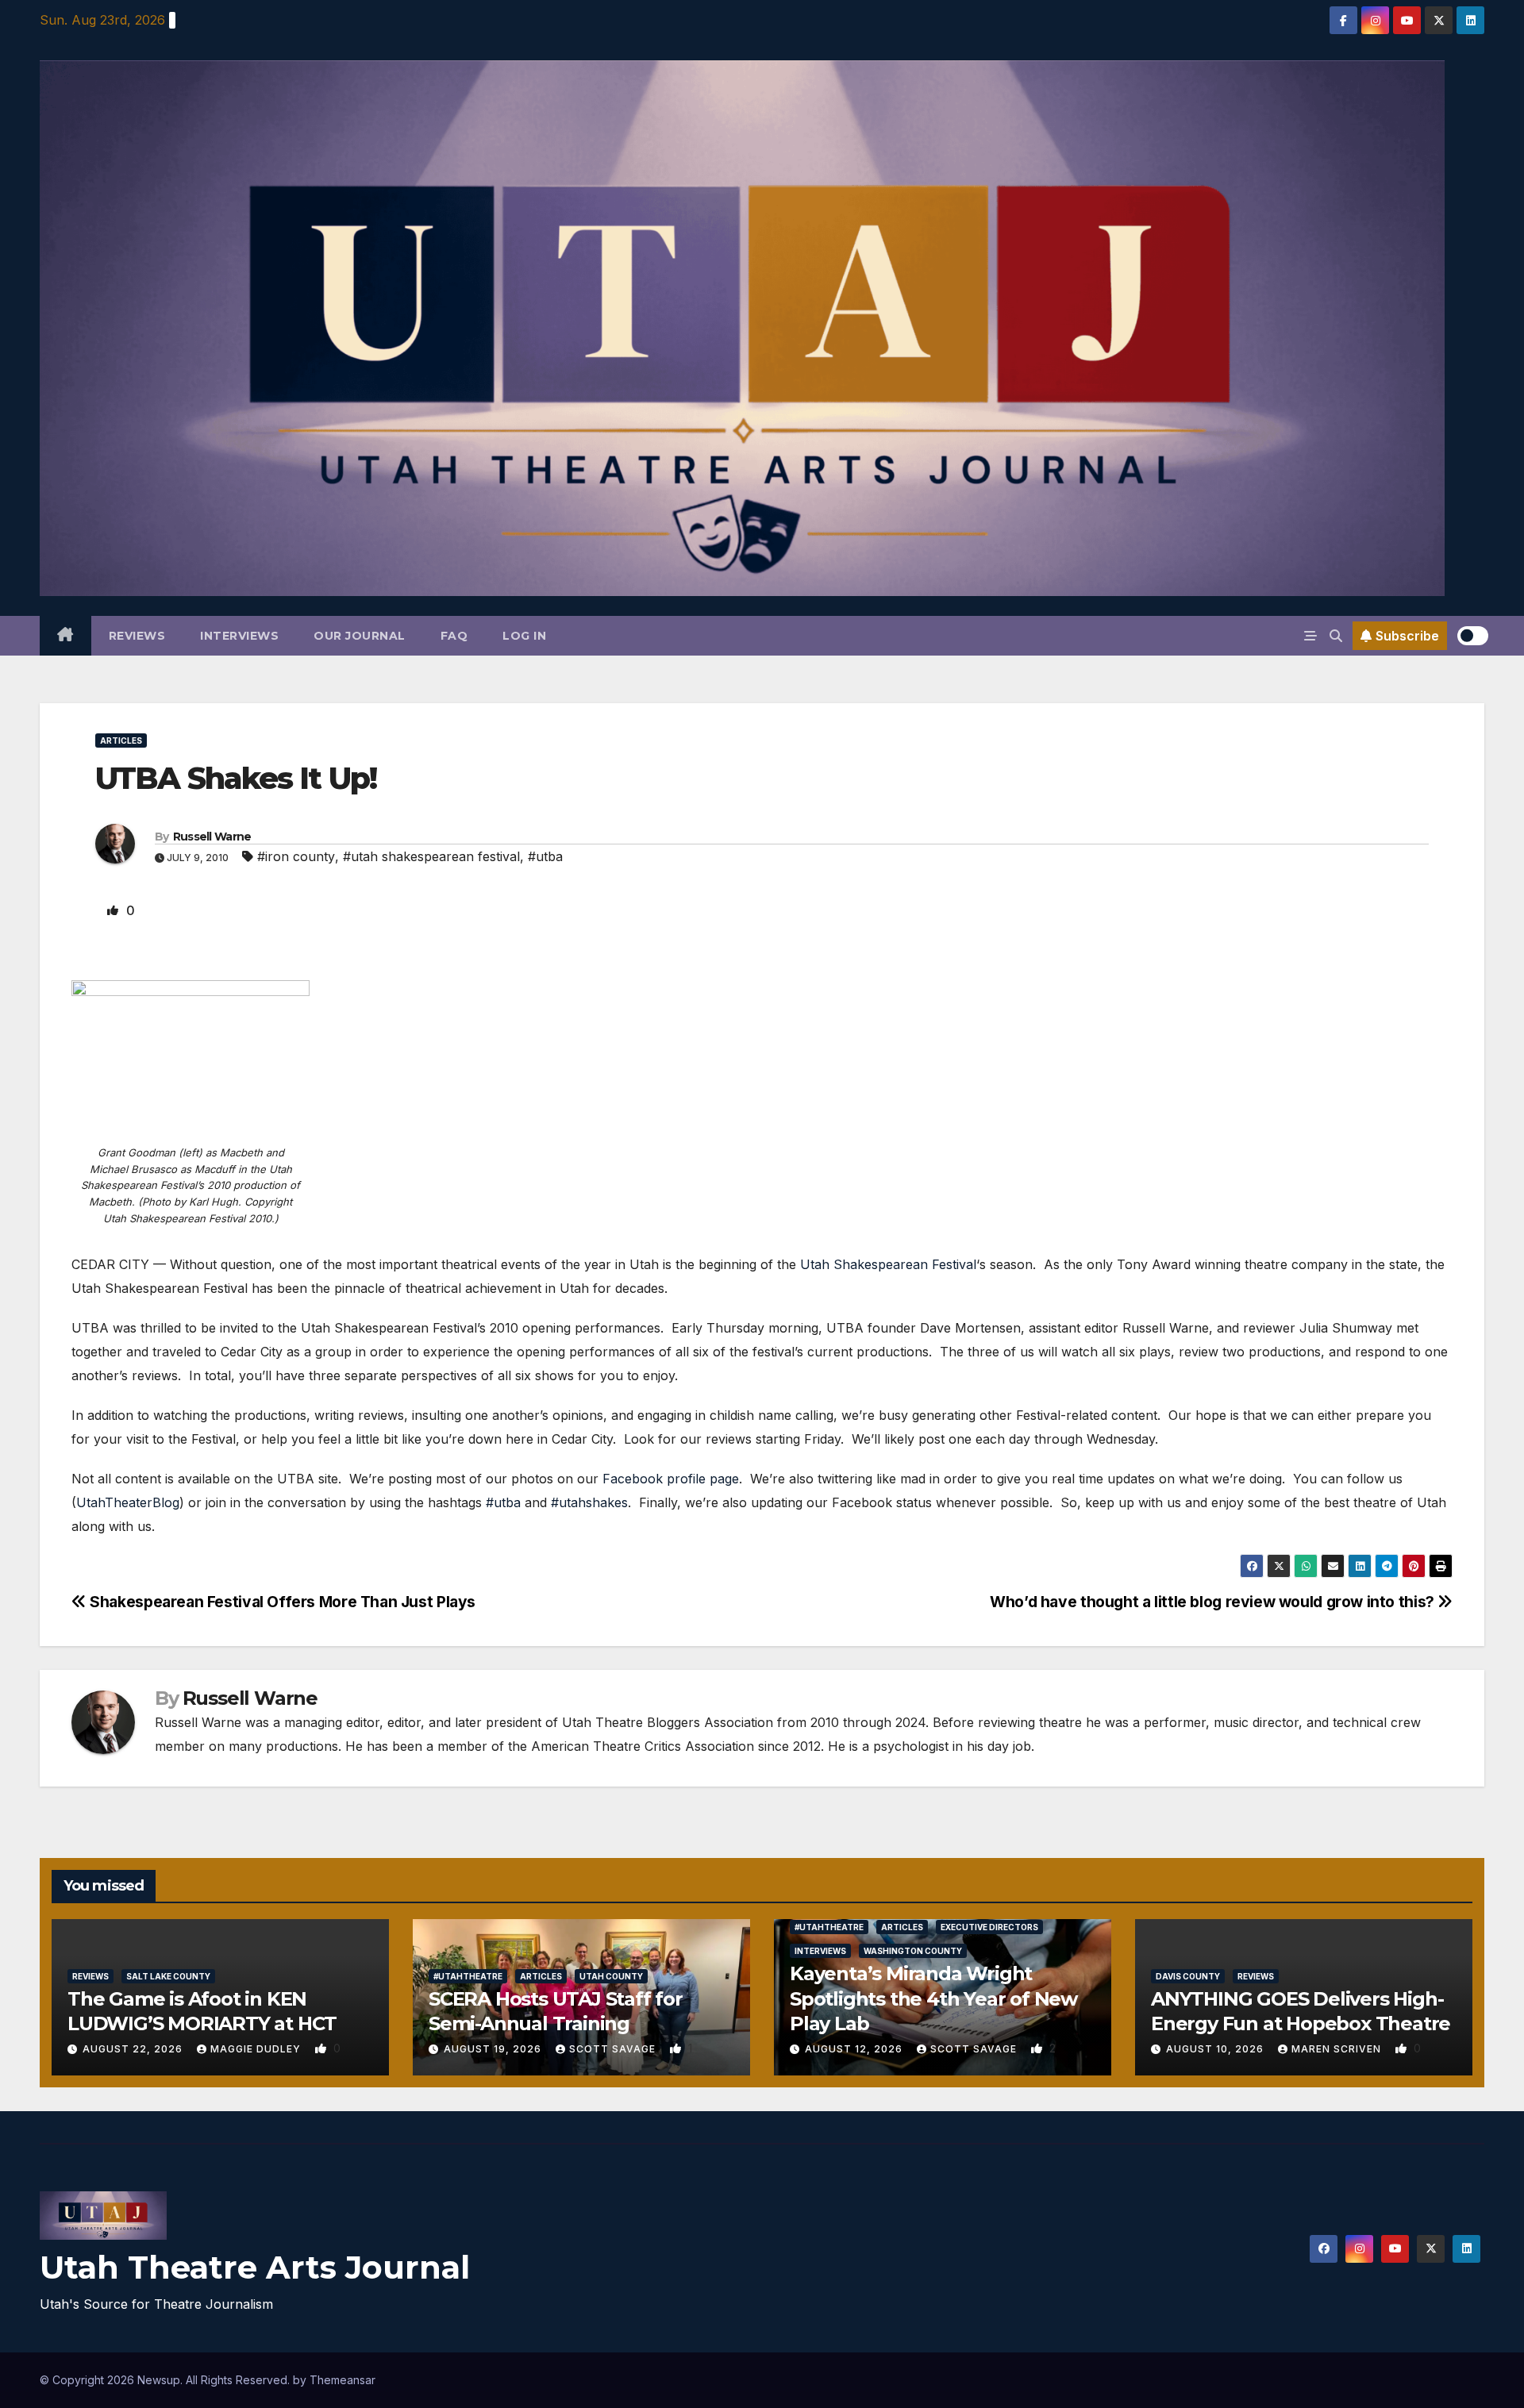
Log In (524, 636)
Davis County (1188, 1976)
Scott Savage (614, 2049)
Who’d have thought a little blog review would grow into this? (1214, 1602)
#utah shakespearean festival (431, 856)
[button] (1336, 636)
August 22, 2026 (134, 2049)
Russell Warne (212, 837)
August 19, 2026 (494, 2049)
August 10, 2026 (1216, 2049)
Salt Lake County (168, 1976)
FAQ (454, 636)
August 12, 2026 (855, 2049)
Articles (121, 740)
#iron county (296, 856)
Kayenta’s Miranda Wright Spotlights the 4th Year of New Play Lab (933, 1998)
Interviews (239, 636)
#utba (545, 856)
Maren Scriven (1338, 2049)
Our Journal (360, 636)
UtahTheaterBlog (128, 1502)
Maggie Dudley (257, 2049)
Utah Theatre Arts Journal (255, 2267)
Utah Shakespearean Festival (888, 1264)
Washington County (913, 1951)
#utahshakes (589, 1502)
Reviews (137, 636)
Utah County (611, 1976)
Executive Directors (989, 1927)
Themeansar (343, 2380)
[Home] (65, 636)
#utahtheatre (468, 1976)
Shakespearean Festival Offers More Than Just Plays (281, 1602)
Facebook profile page (671, 1479)
